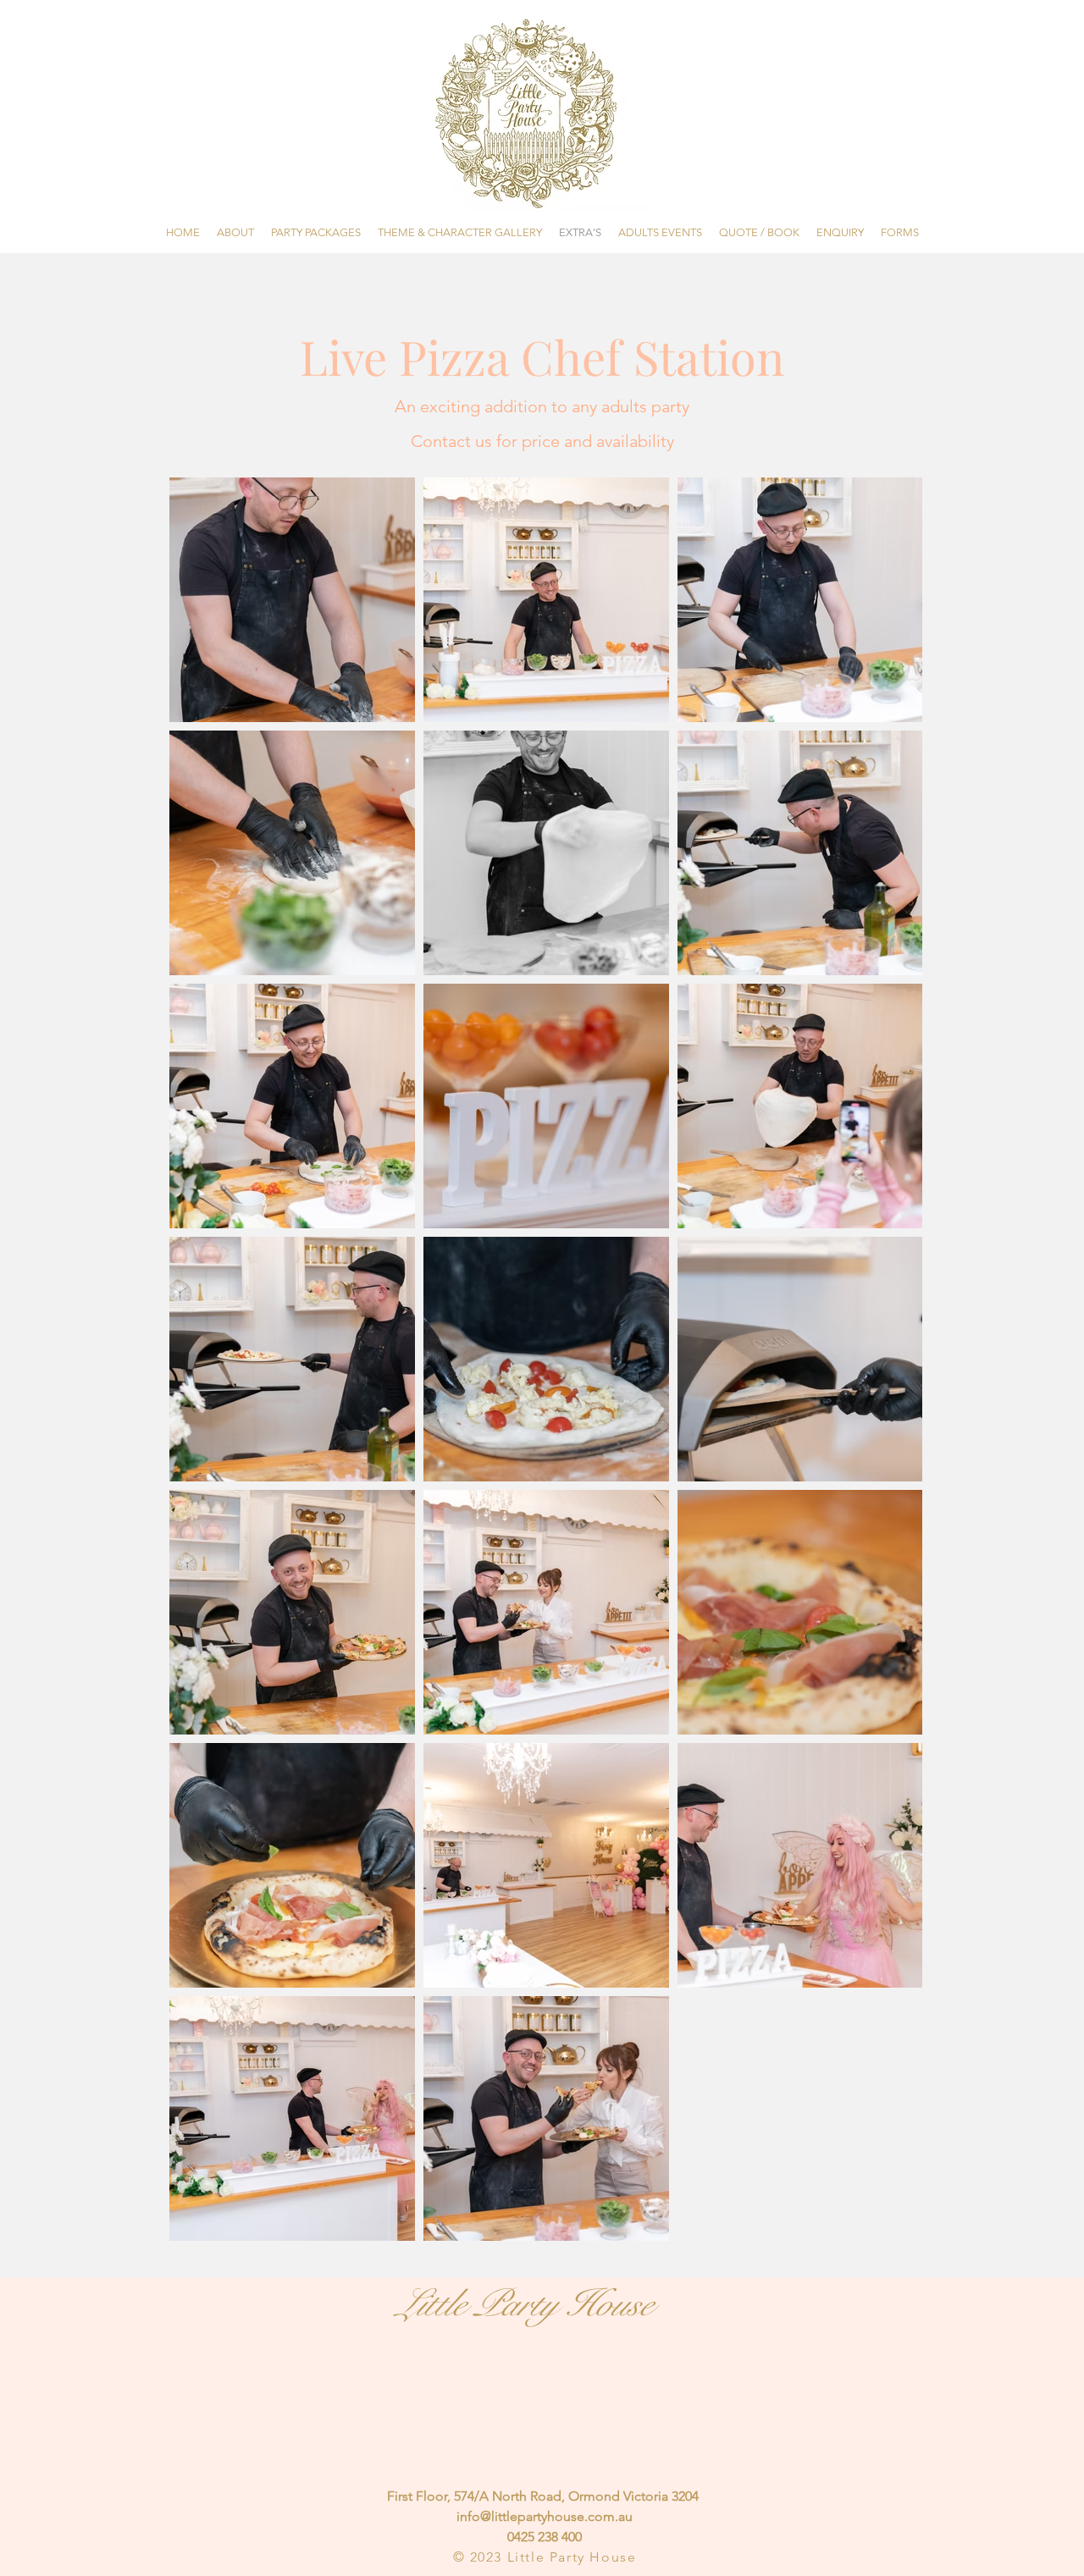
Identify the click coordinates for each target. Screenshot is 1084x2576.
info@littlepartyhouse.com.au (545, 2516)
